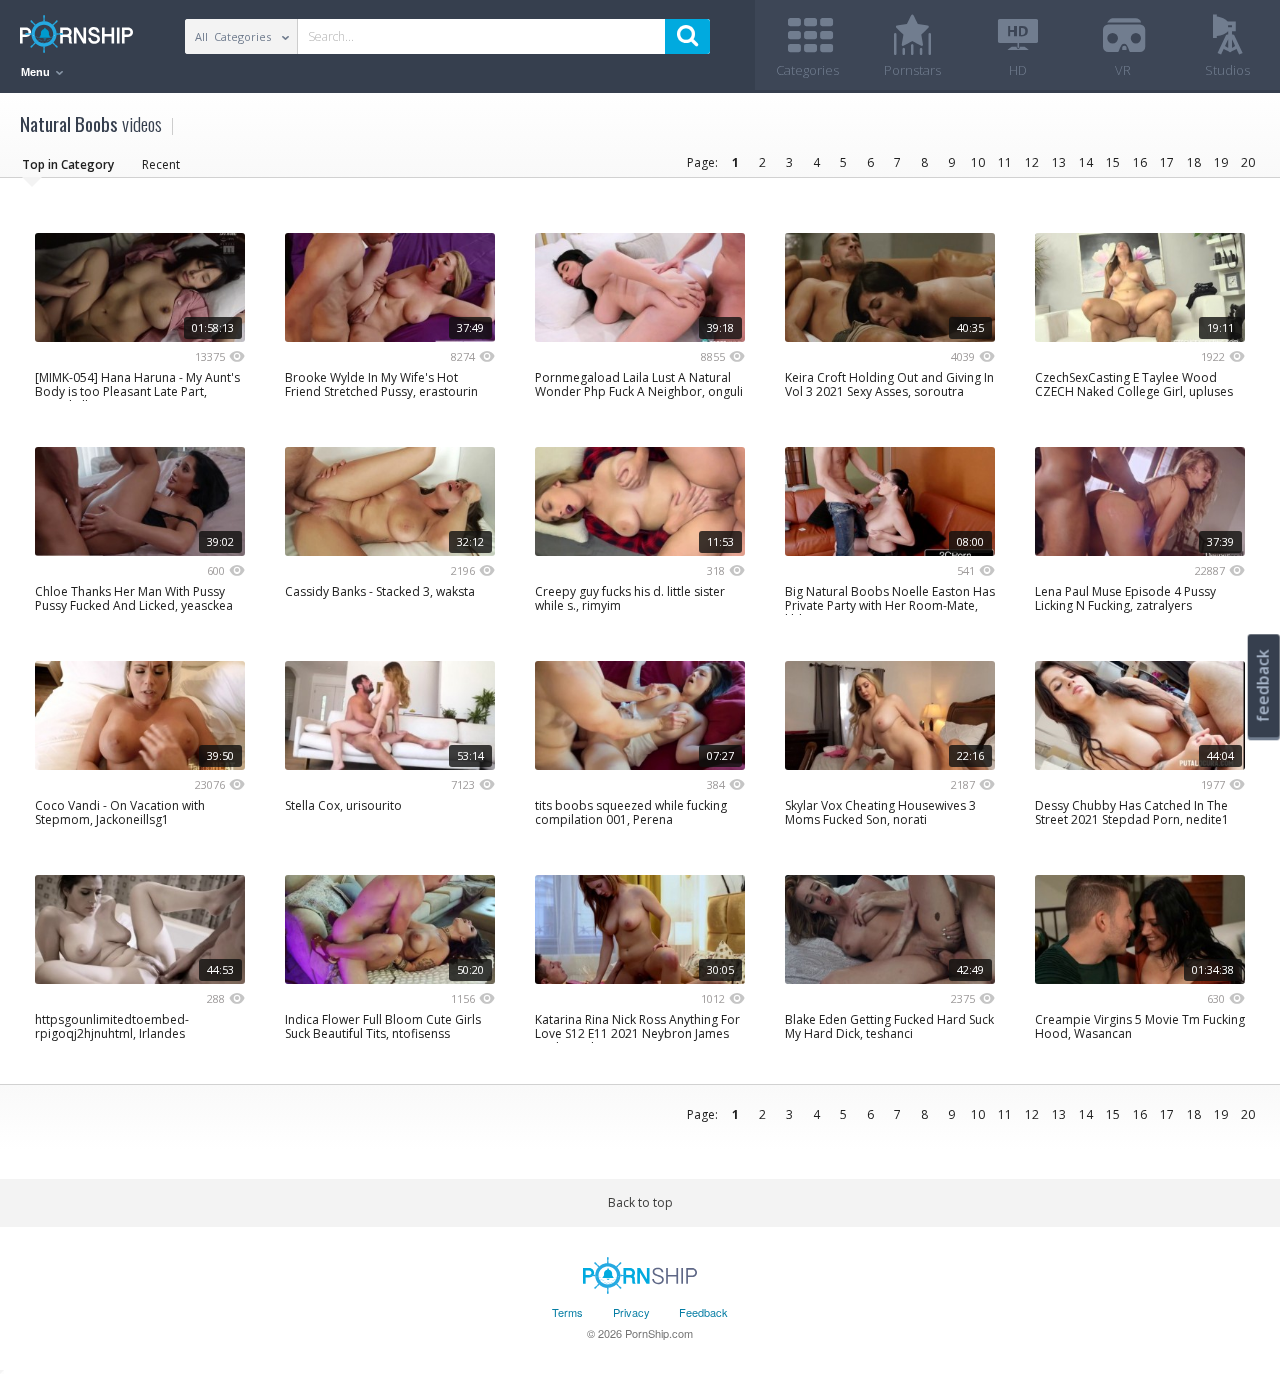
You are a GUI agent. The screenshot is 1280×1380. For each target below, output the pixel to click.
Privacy (631, 1312)
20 (1248, 162)
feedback (1263, 685)
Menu (37, 72)
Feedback (703, 1312)
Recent (161, 164)
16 (1140, 162)
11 (1005, 162)
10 (978, 162)
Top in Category (68, 164)
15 (1113, 162)
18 (1194, 162)
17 (1167, 162)
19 (1221, 162)
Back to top (640, 1202)
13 (1059, 162)
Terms (567, 1312)
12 (1032, 162)
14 (1086, 162)
